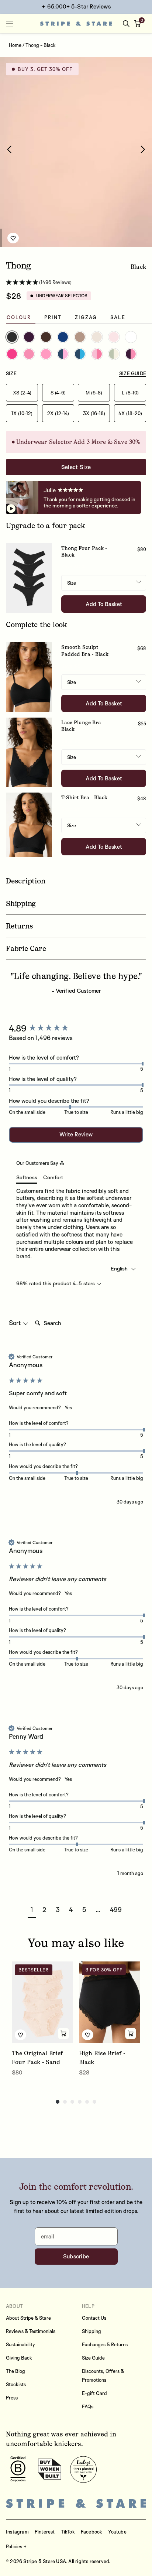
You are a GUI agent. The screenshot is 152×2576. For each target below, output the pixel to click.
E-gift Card (94, 2393)
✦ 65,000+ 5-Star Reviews (76, 6)
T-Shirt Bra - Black (84, 798)
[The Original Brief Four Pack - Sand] (42, 2002)
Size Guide (93, 2358)
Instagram (17, 2532)
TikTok (68, 2532)
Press (12, 2398)
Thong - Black (41, 45)
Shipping (91, 2331)
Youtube (117, 2532)
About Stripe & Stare (28, 2318)
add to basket (104, 604)
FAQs (88, 2406)
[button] (139, 24)
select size (76, 467)
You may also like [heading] (76, 1943)
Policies (14, 2546)
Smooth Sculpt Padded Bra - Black (85, 651)
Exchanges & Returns (105, 2344)
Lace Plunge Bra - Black (83, 726)
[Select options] (63, 2033)
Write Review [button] (76, 1134)
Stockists (16, 2384)
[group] (76, 1028)
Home (15, 45)
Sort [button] (16, 1323)
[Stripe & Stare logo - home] (76, 24)
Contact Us (94, 2318)
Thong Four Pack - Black (84, 552)
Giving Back (19, 2358)
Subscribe (76, 2256)
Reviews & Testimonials (31, 2331)
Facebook (92, 2532)
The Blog (15, 2371)
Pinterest (45, 2532)
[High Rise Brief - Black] (110, 2002)
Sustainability (20, 2344)
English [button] (120, 1268)
